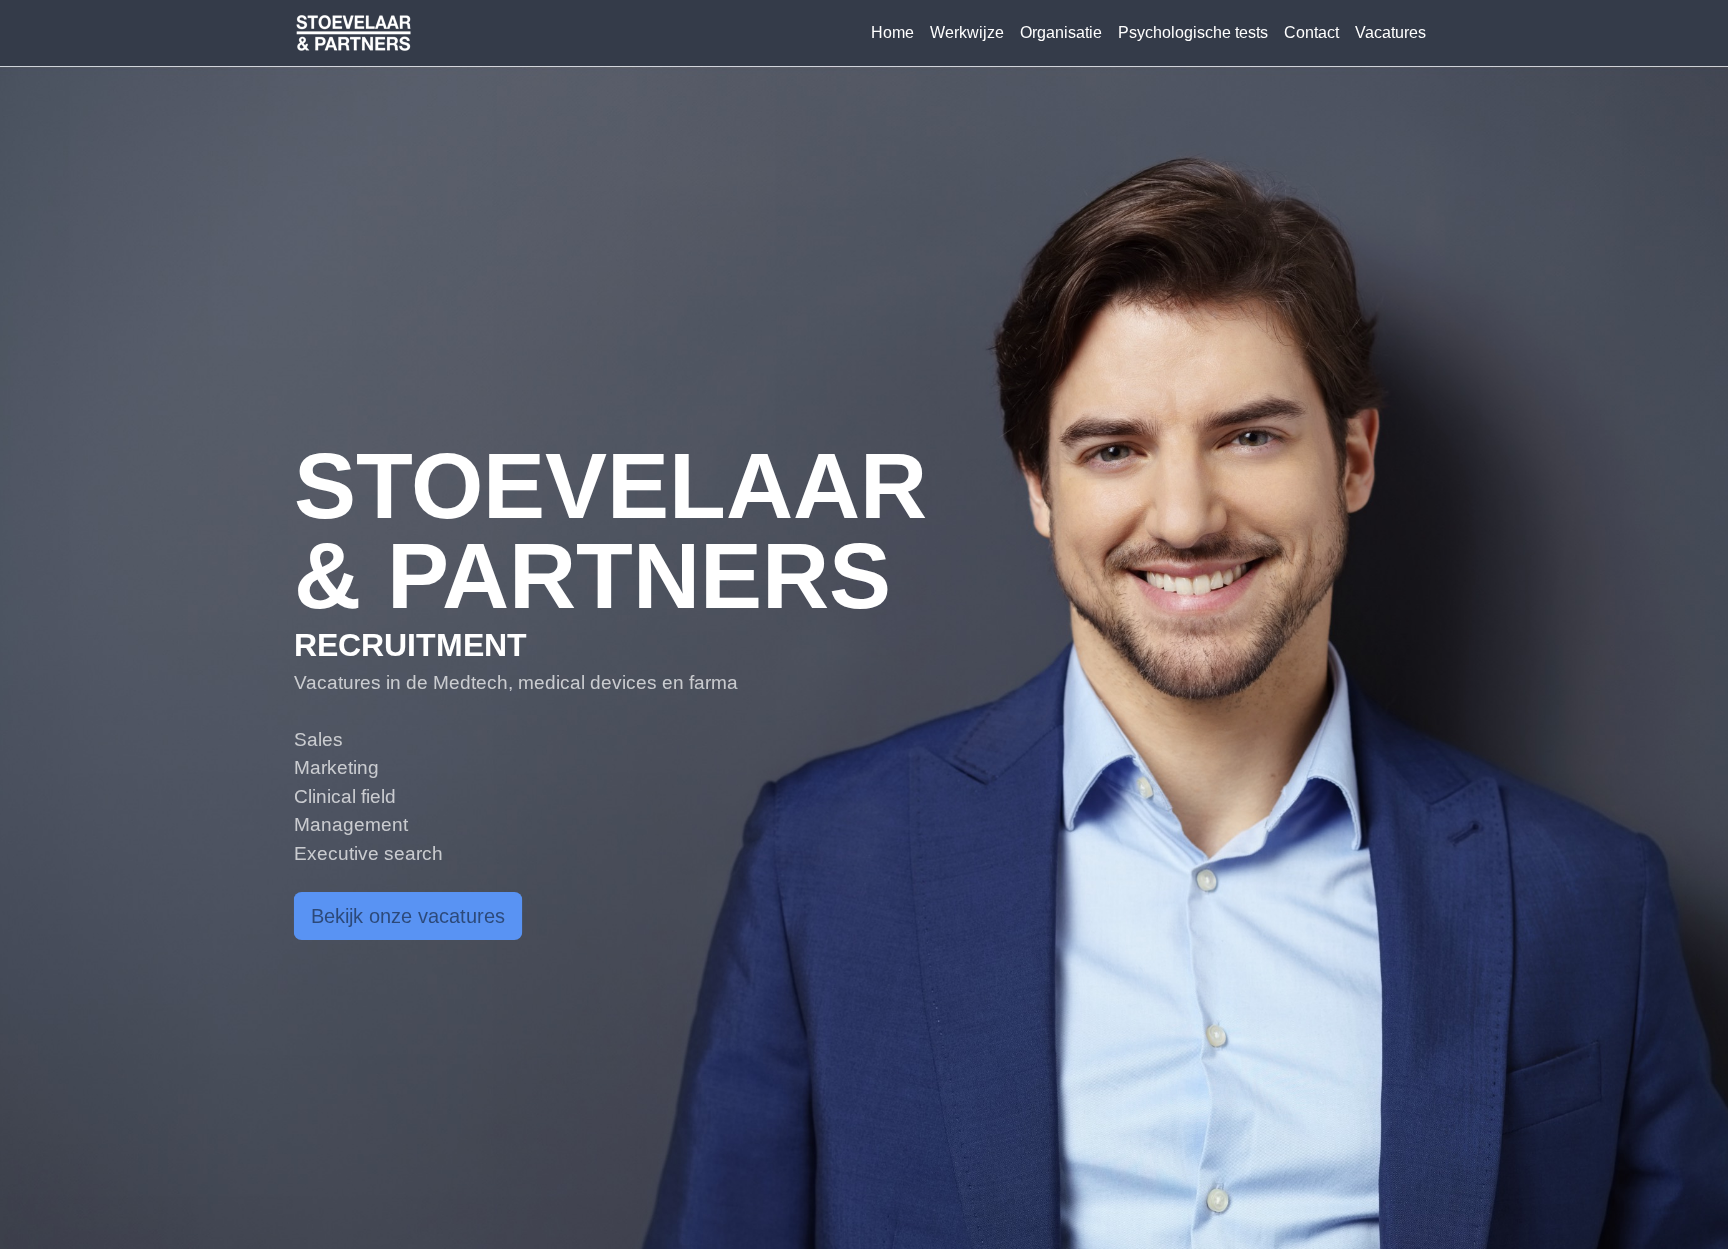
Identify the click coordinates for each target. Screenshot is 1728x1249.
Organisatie (1061, 32)
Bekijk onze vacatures (408, 916)
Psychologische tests (1193, 32)
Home (892, 32)
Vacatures (1390, 32)
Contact (1311, 32)
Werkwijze (967, 32)
